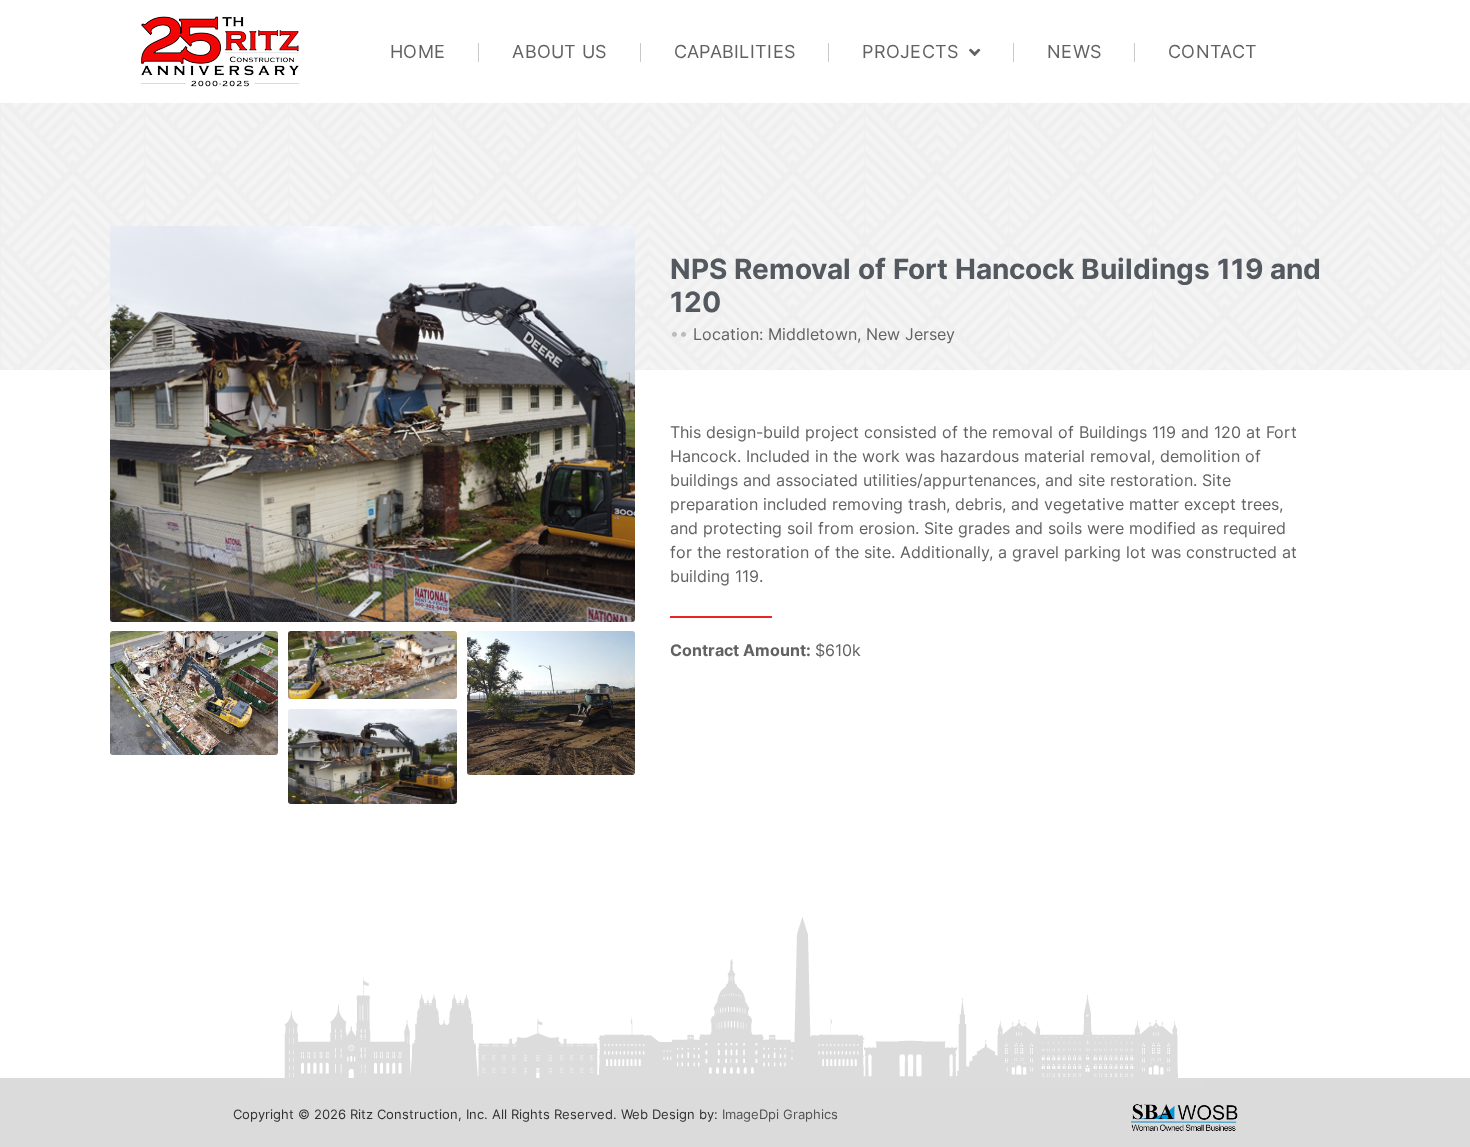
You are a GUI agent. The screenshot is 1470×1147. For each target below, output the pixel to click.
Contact (1212, 51)
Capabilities (735, 51)
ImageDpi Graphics (780, 1114)
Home (417, 51)
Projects (910, 51)
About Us (559, 51)
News (1074, 51)
